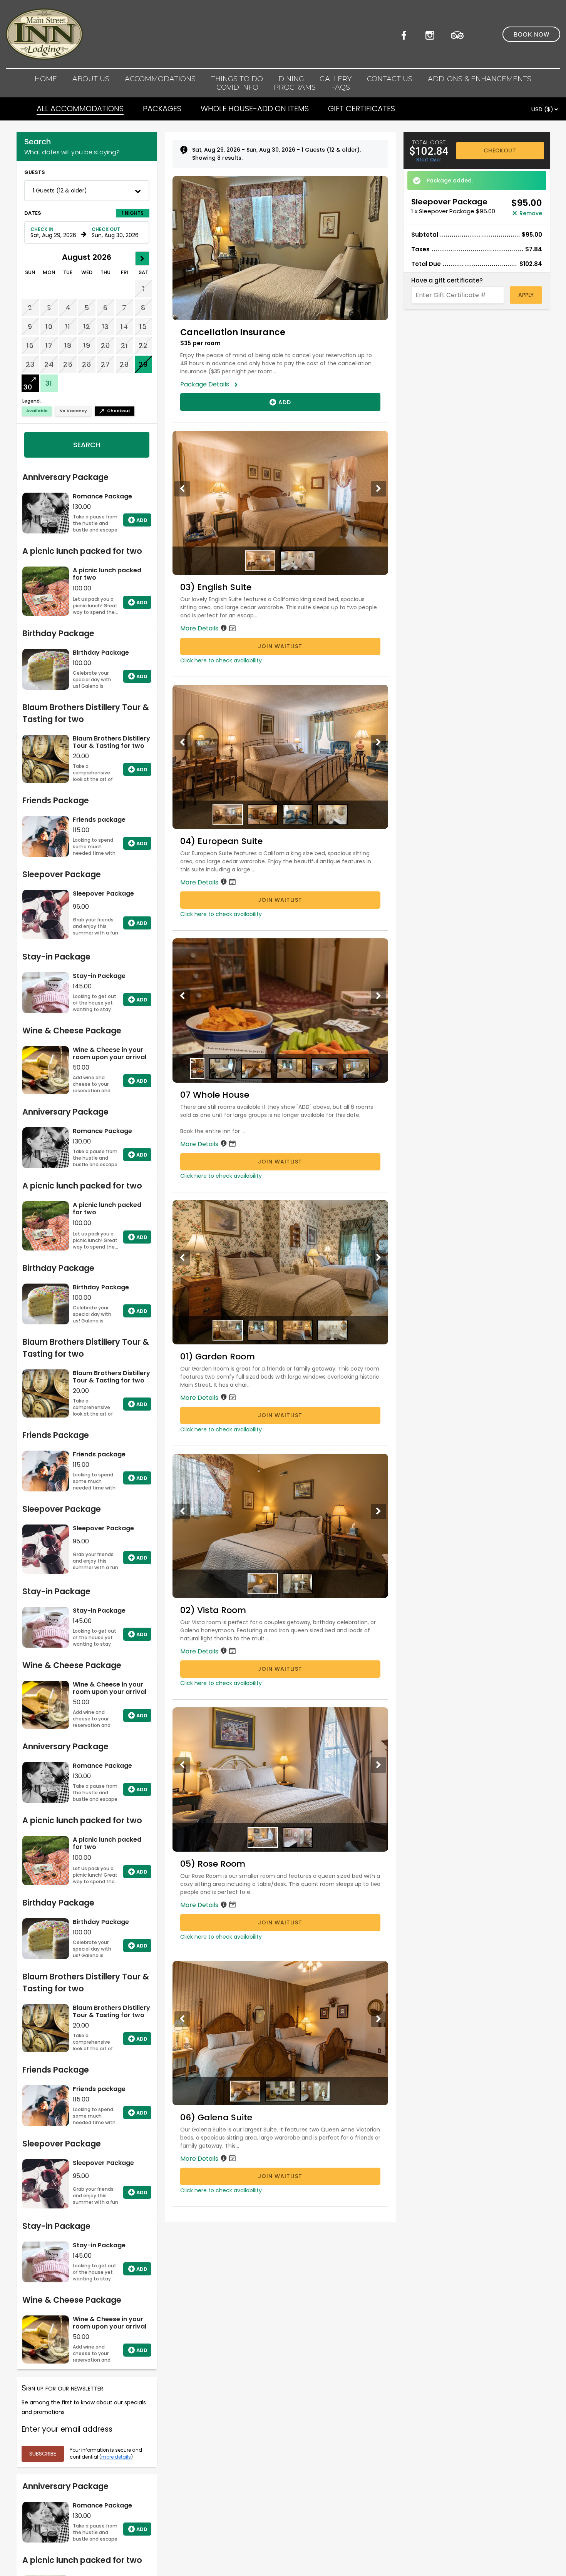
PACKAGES (162, 109)
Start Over (429, 160)
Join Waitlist (280, 646)
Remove (531, 213)
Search (87, 445)
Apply (526, 295)
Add (142, 520)
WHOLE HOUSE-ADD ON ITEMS (255, 109)
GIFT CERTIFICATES (362, 109)
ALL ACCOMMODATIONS (80, 109)
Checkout (500, 150)
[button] (87, 191)
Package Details (207, 384)
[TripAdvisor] (457, 34)
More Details (200, 628)
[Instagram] (432, 34)
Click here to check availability (221, 660)
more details (116, 2457)
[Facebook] (406, 34)
